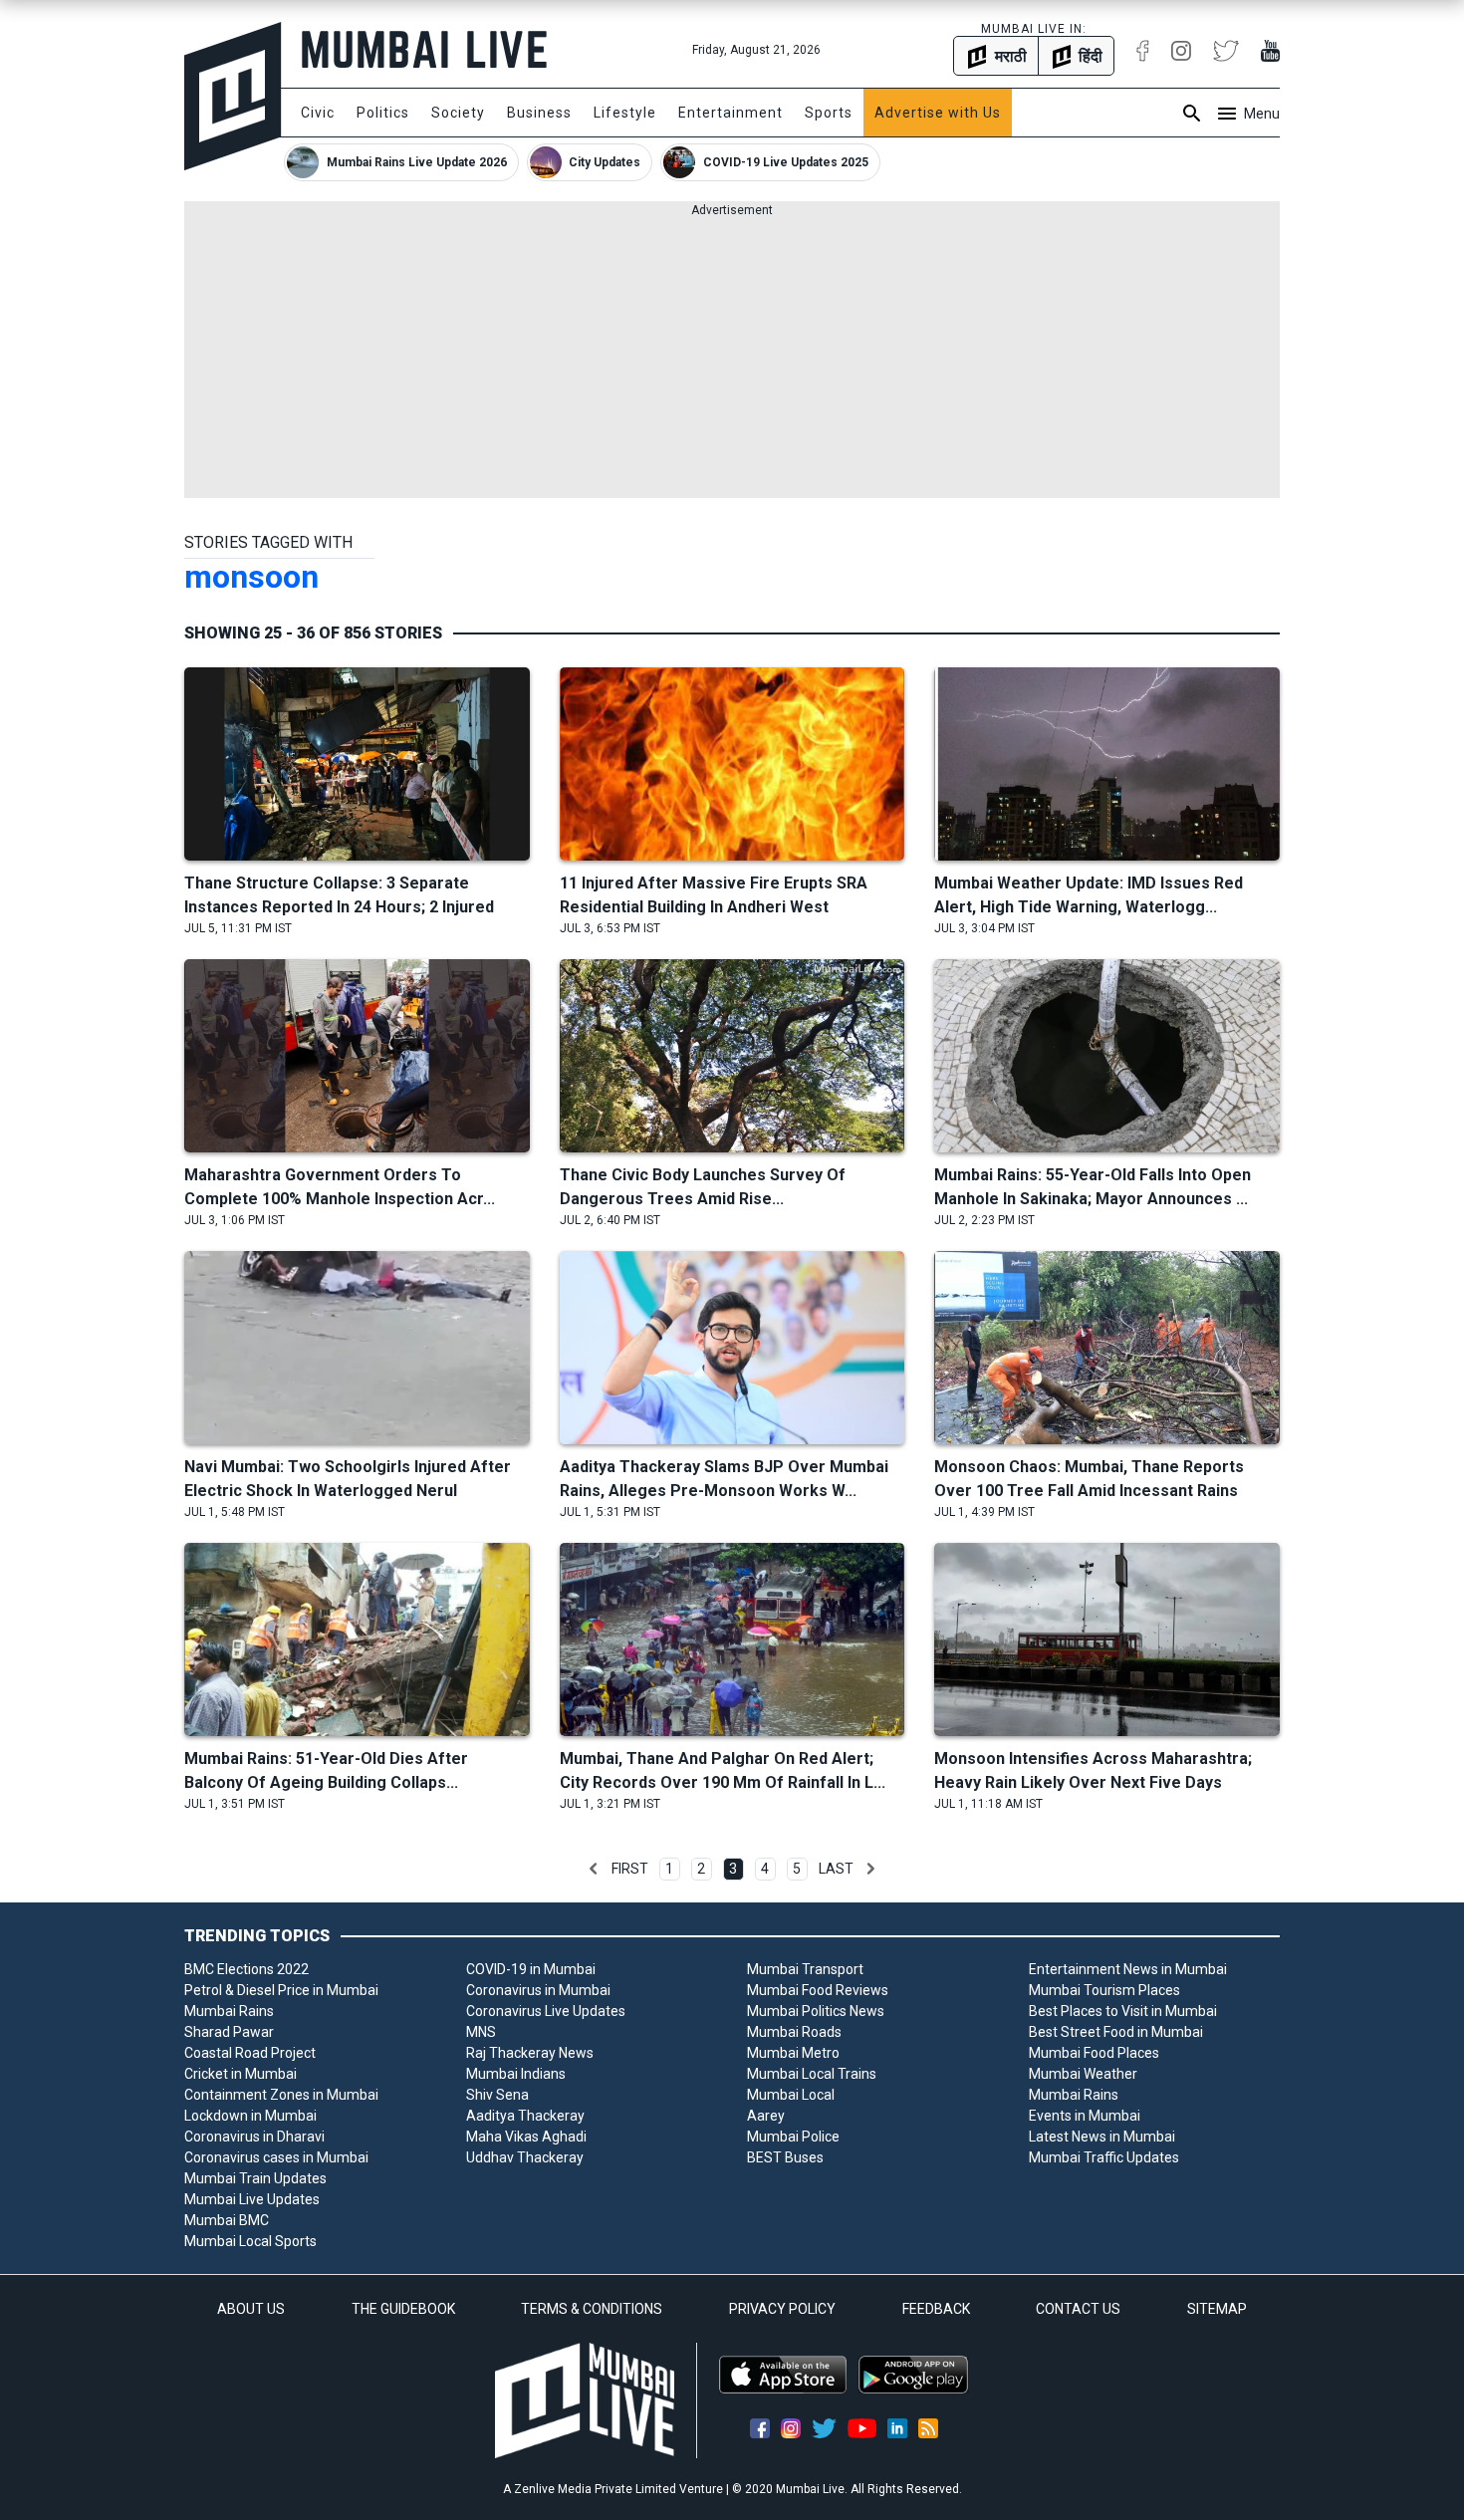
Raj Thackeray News (530, 2053)
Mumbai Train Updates (255, 2178)
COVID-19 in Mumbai (531, 1969)
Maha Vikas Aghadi (526, 2137)
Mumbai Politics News (816, 2011)
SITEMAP (1217, 2309)
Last (836, 1869)
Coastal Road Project (250, 2053)
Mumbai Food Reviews (818, 1990)
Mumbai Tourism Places (1104, 1990)
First (630, 1869)
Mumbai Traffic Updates (1104, 2157)
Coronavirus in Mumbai (538, 1990)
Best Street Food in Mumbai (1116, 2032)
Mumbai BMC (227, 2220)
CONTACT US (1078, 2309)
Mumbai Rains (229, 2011)
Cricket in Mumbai (241, 2074)
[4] (870, 1869)
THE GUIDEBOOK (403, 2309)
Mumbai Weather (1083, 2074)
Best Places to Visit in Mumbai (1123, 2011)
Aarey (766, 2116)
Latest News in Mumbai (1102, 2137)
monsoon (251, 577)
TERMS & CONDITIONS (592, 2309)
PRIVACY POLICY (782, 2309)
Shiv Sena (497, 2095)
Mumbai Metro (793, 2053)
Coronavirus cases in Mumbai (276, 2157)
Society (458, 113)
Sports (829, 113)
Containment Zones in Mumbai (281, 2095)
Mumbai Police (793, 2137)
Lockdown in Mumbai (250, 2116)
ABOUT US (251, 2309)
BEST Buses (785, 2157)
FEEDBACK (936, 2309)
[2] (594, 1869)
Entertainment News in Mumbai (1128, 1969)
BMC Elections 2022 (246, 1969)
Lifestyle (625, 113)
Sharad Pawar (229, 2032)
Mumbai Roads (794, 2032)
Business (539, 113)
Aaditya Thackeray (525, 2116)
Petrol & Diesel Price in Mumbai (281, 1990)
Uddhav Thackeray (525, 2157)
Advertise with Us (938, 113)
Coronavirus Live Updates (546, 2011)
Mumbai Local (791, 2095)
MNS (481, 2032)
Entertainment (731, 113)
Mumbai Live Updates (252, 2199)
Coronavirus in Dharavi (254, 2137)
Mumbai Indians (516, 2074)
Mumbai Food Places (1094, 2053)
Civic (318, 113)
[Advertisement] (732, 359)
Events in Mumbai (1085, 2116)
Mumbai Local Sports (250, 2241)
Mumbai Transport (805, 1969)
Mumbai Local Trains (812, 2074)
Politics (383, 113)
